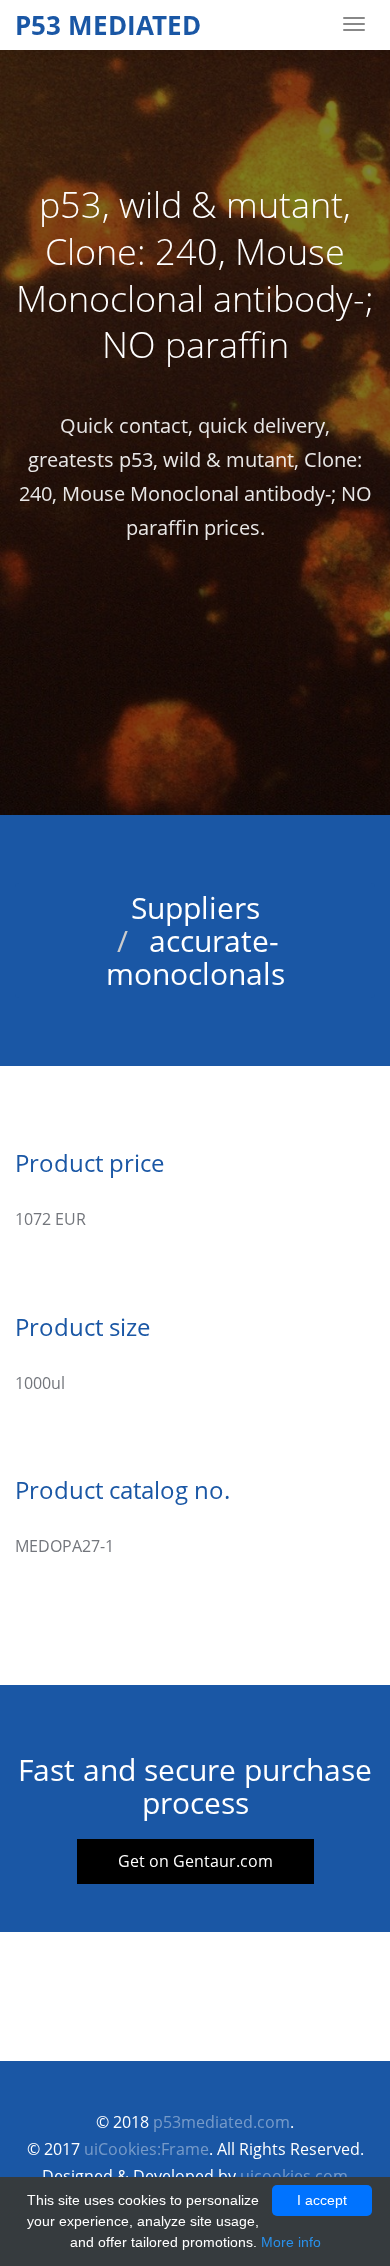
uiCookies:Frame (146, 2149)
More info (291, 2242)
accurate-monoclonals (195, 957)
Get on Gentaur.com (195, 1861)
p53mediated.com (221, 2122)
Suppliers (195, 907)
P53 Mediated (108, 25)
